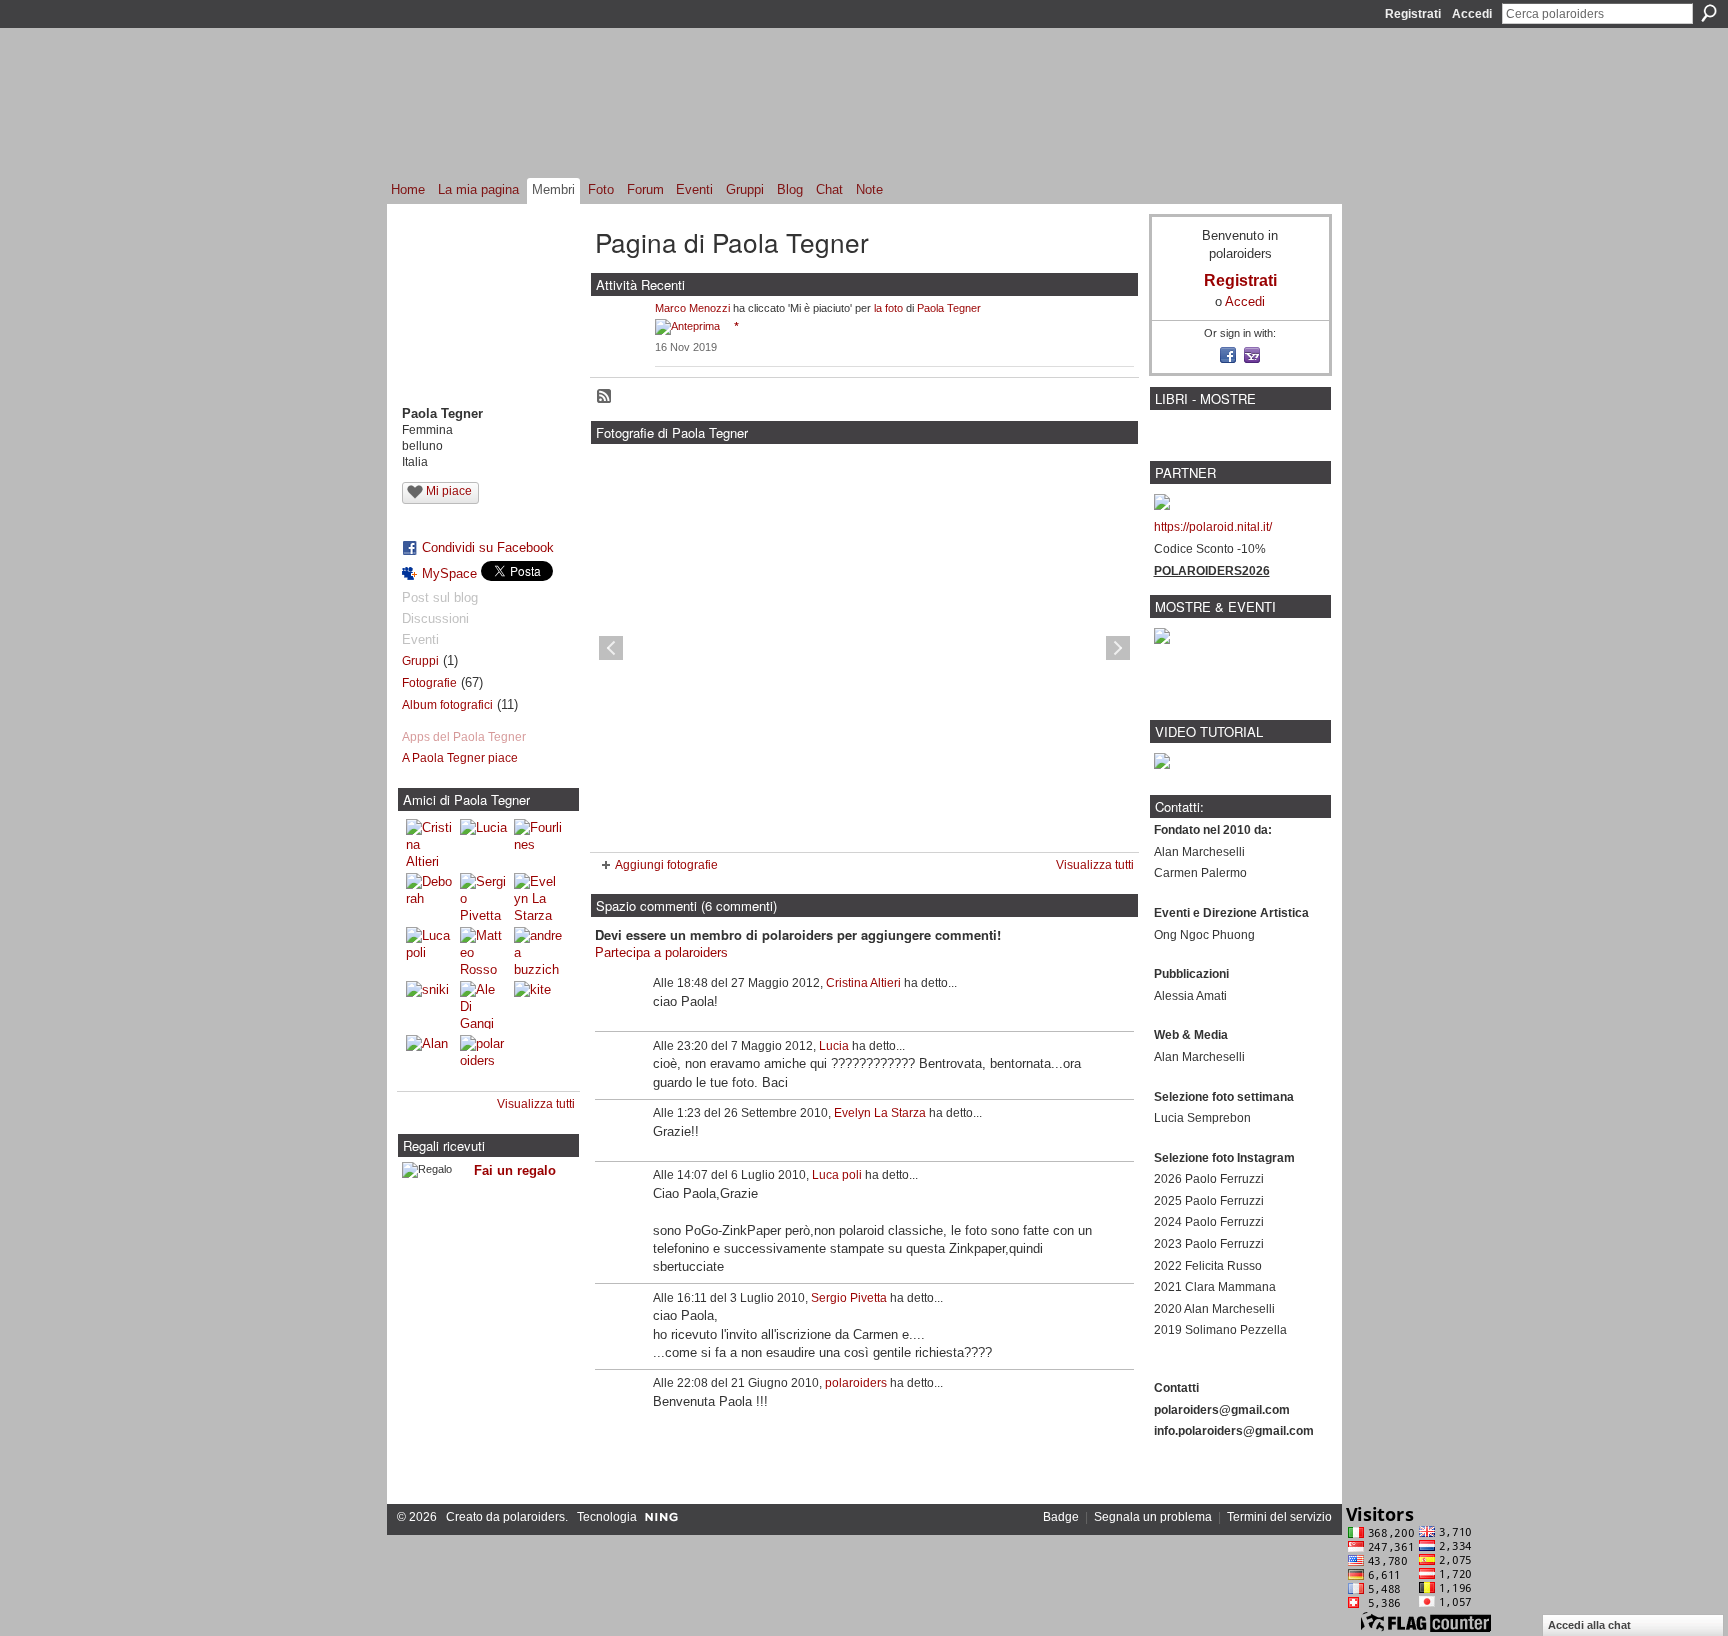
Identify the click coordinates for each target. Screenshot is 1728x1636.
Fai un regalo (515, 1170)
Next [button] (1118, 648)
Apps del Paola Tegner (464, 737)
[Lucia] (484, 843)
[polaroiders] (484, 1059)
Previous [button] (611, 648)
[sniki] (430, 1005)
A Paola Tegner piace (460, 758)
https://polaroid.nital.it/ (1213, 527)
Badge (1061, 1517)
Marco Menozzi (692, 308)
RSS (605, 397)
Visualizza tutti (536, 1104)
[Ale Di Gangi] (484, 1005)
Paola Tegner (949, 308)
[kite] (538, 1005)
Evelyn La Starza (880, 1113)
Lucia (834, 1046)
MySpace (449, 573)
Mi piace (449, 491)
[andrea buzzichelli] (538, 951)
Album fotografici (447, 705)
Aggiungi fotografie (666, 865)
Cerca (1709, 13)
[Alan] (430, 1059)
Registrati (1413, 14)
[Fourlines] (538, 843)
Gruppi (420, 661)
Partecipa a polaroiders (661, 952)
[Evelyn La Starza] (538, 897)
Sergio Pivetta (849, 1298)
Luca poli (837, 1175)
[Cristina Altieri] (430, 843)
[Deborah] (430, 897)
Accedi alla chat (1589, 1625)
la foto (888, 308)
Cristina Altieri (863, 983)
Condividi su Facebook (488, 547)
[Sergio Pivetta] (484, 897)
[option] (864, 648)
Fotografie (429, 683)
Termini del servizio (1279, 1517)
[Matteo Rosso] (484, 951)
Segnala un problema (1153, 1517)
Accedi (1472, 14)
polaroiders (856, 1383)
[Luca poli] (430, 951)
